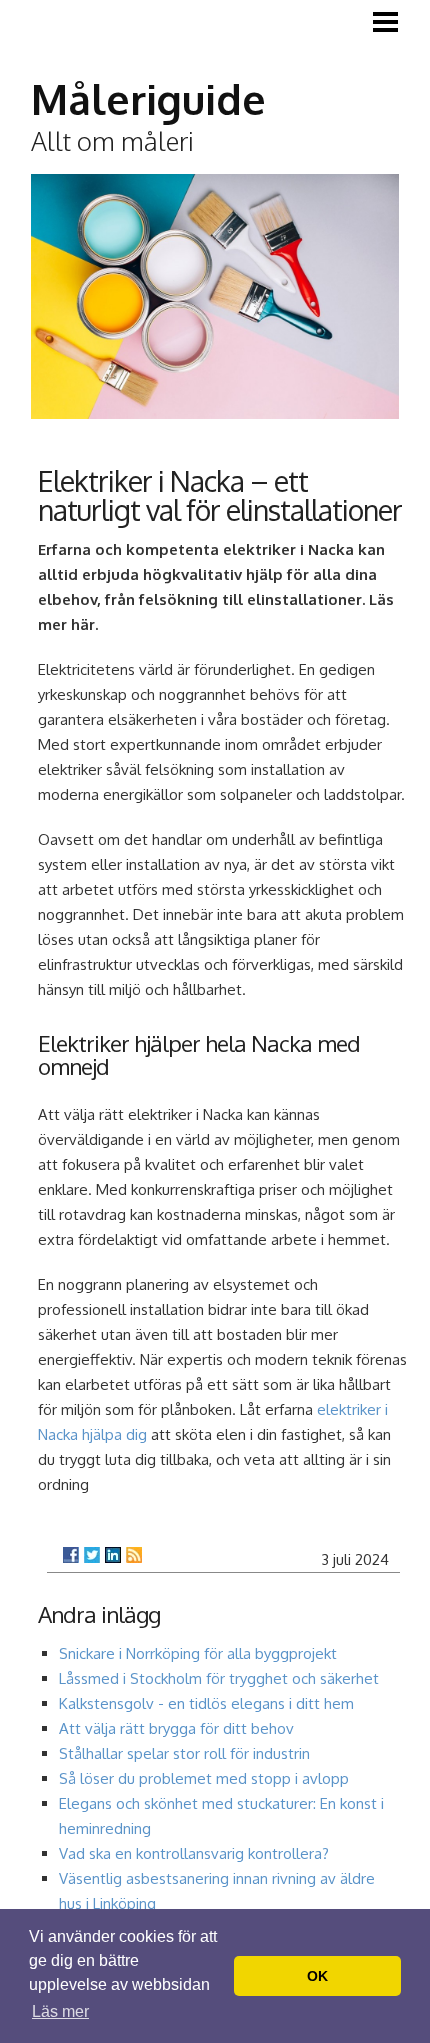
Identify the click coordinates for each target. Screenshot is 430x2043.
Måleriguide (148, 99)
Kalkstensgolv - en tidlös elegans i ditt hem (206, 1703)
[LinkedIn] (113, 1555)
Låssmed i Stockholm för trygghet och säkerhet (219, 1678)
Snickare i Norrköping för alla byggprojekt (198, 1653)
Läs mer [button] (60, 2011)
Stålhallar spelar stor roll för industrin (184, 1753)
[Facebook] (71, 1555)
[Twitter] (92, 1555)
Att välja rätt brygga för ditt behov (176, 1728)
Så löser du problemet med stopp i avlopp (204, 1778)
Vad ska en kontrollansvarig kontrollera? (194, 1853)
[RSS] (134, 1555)
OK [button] (317, 1976)
